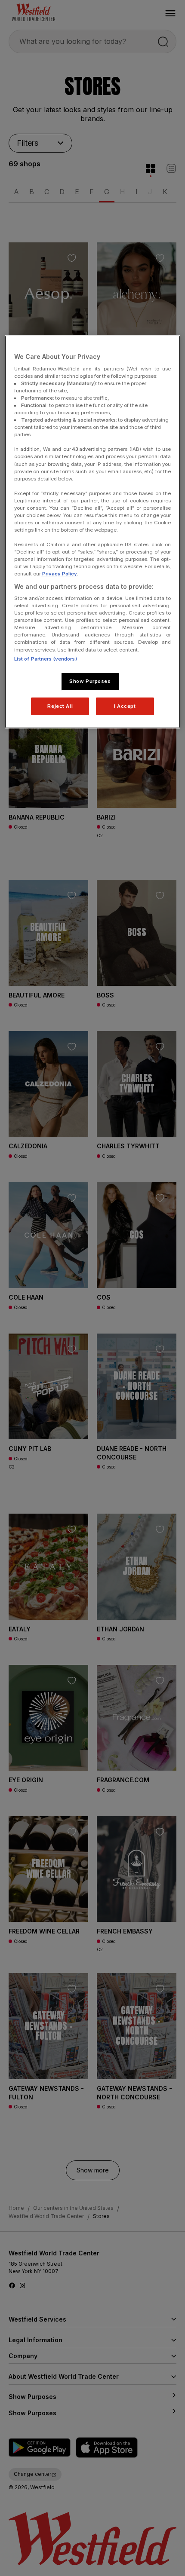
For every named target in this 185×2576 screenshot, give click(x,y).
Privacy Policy (59, 574)
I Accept (125, 706)
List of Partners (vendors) (46, 659)
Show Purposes (90, 681)
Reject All (60, 706)
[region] (93, 532)
